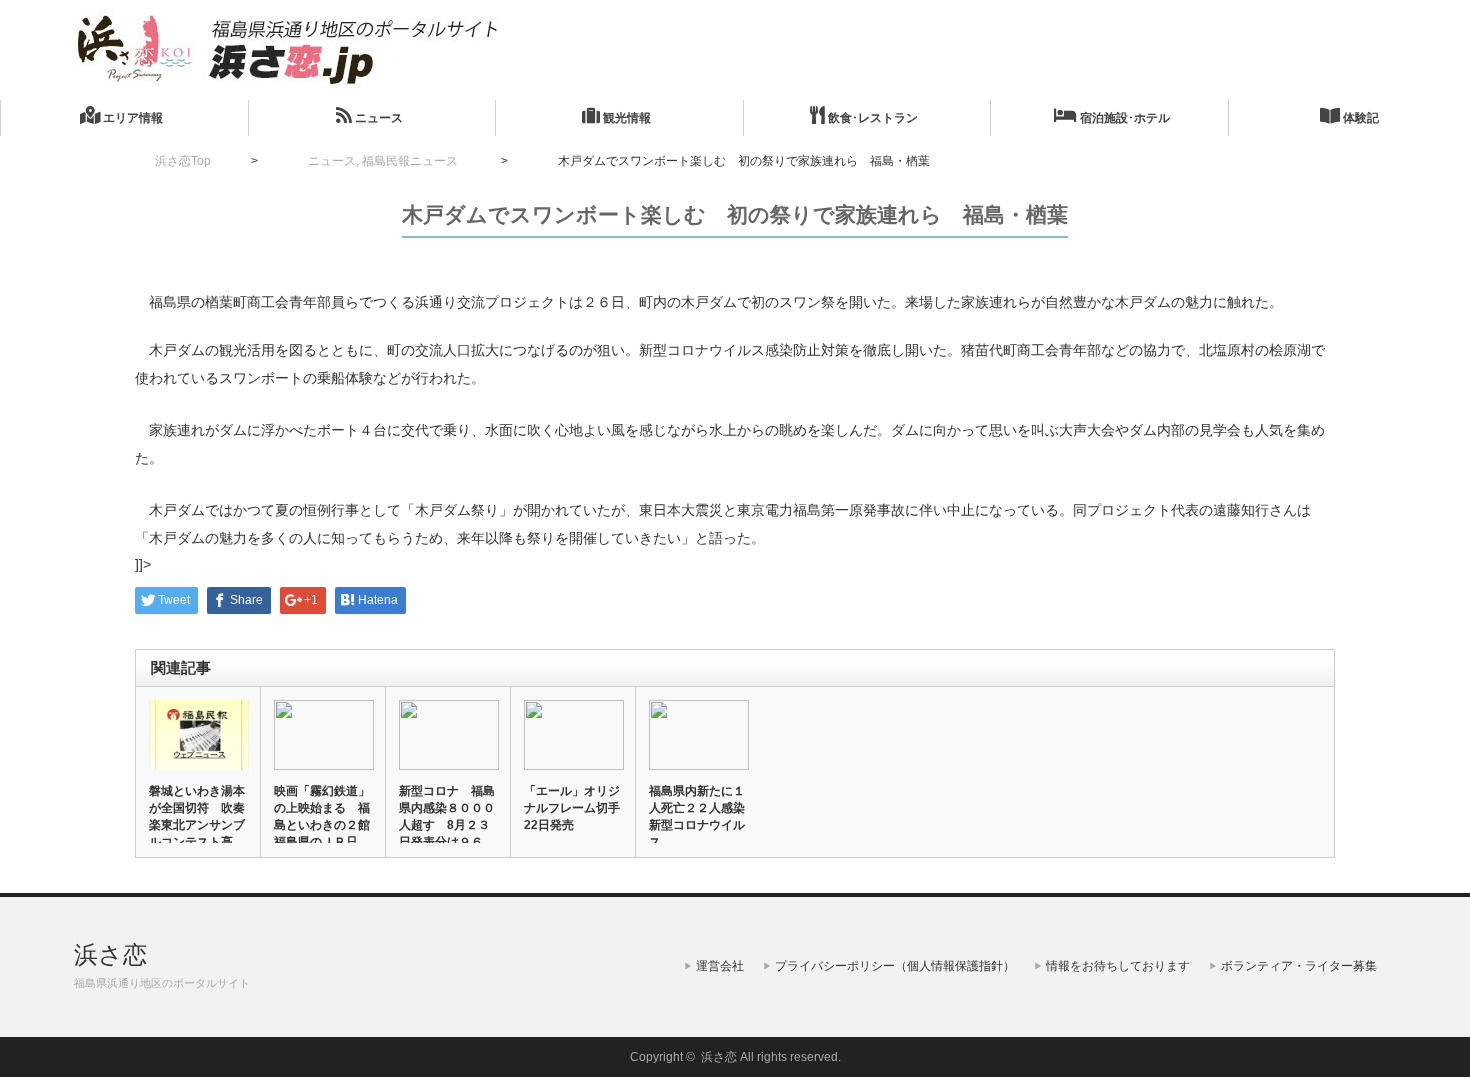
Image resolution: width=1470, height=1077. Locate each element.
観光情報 (625, 118)
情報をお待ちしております (1118, 966)
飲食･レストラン (871, 118)
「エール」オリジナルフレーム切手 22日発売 (573, 808)
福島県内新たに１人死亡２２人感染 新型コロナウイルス (698, 816)
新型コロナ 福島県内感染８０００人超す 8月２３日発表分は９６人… (447, 825)
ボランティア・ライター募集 (1299, 966)
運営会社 (720, 966)
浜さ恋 (110, 954)
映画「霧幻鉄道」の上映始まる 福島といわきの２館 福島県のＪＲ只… (323, 816)
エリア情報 (131, 118)
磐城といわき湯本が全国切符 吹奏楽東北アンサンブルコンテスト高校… (197, 825)
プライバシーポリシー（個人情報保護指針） (895, 966)
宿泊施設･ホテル (1123, 118)
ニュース (377, 118)
